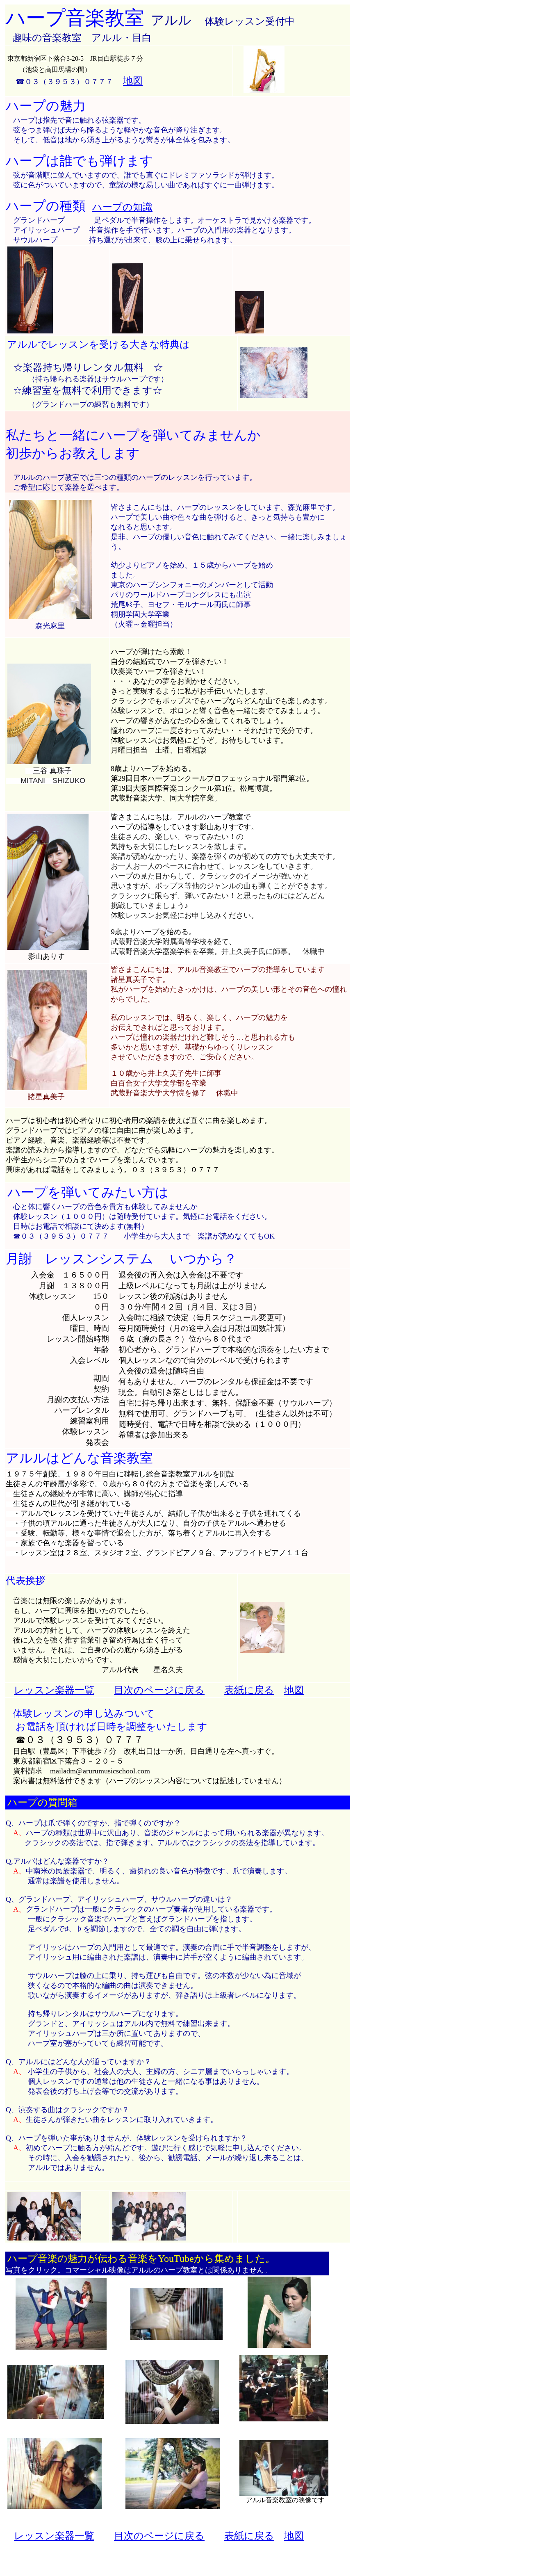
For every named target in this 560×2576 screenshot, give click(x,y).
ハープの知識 (122, 207)
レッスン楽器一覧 (54, 1690)
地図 (133, 81)
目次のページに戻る (159, 1690)
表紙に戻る (249, 1690)
